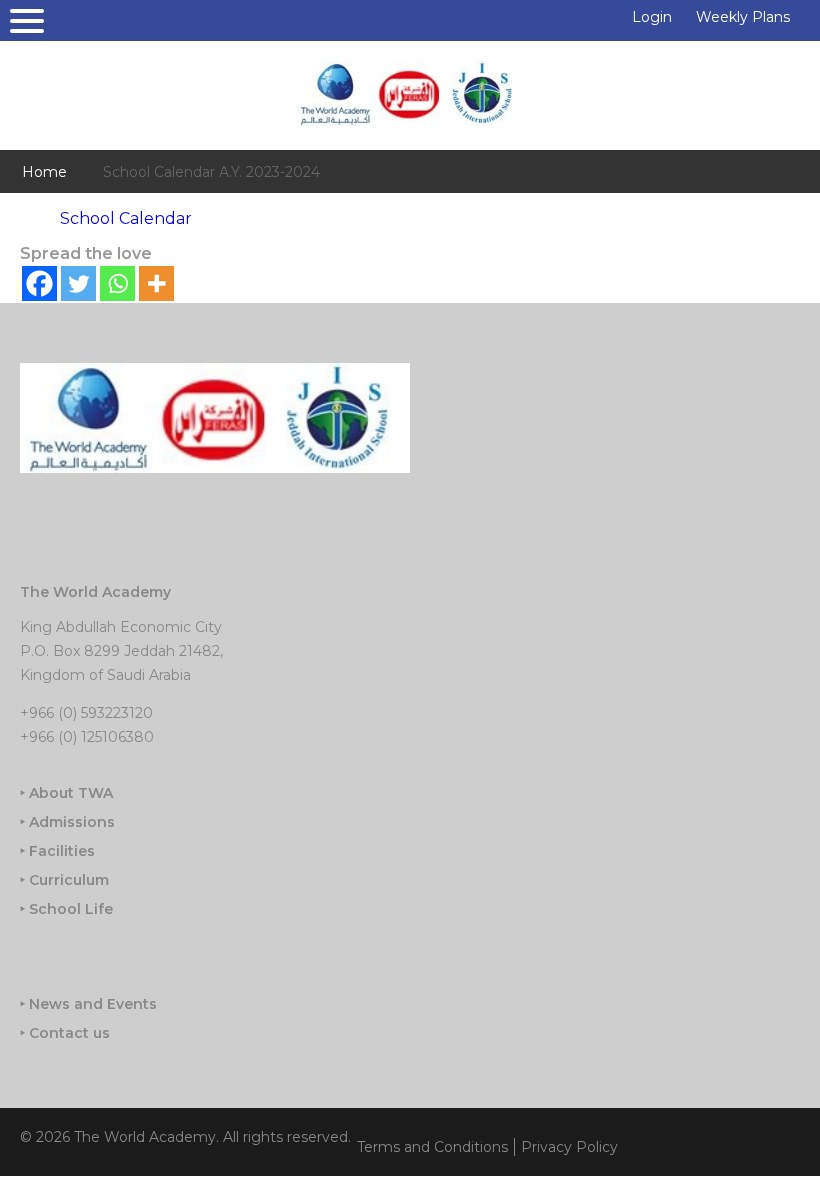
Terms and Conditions (432, 1147)
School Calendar (126, 218)
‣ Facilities (57, 851)
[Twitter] (78, 283)
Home (44, 172)
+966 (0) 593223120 (86, 713)
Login (652, 17)
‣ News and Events (88, 1004)
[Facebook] (39, 283)
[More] (156, 283)
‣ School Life (66, 909)
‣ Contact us (65, 1033)
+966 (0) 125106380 (87, 737)
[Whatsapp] (117, 283)
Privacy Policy (569, 1147)
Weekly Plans (743, 17)
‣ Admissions (67, 822)
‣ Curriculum (64, 880)
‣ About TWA (66, 793)
